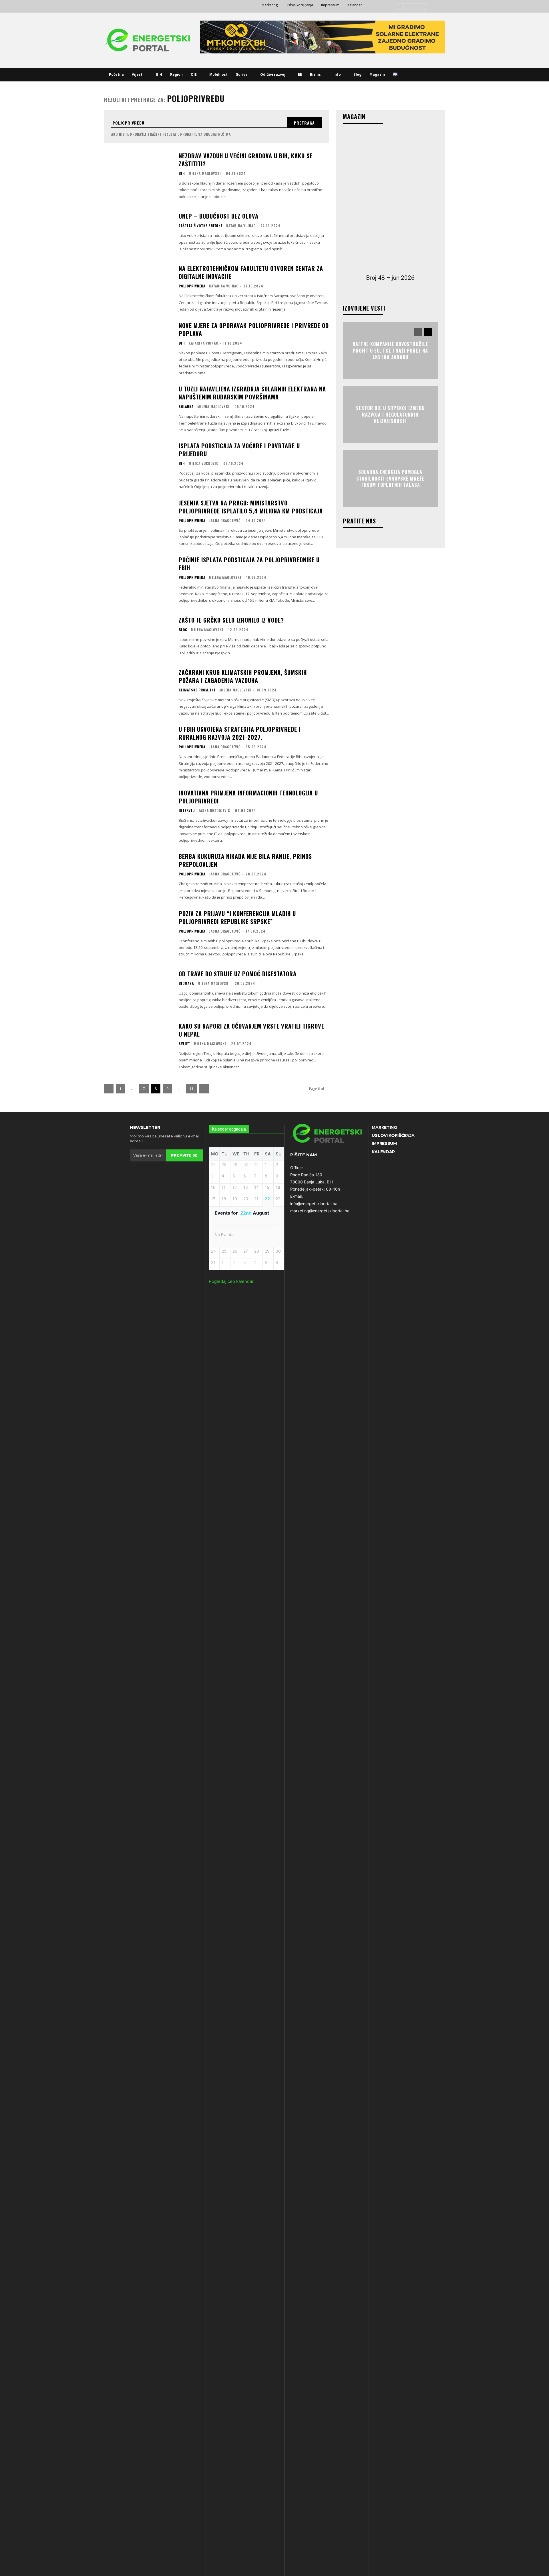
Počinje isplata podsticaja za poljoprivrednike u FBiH (249, 564)
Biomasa (186, 983)
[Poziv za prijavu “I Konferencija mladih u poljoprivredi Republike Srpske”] (138, 933)
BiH (182, 173)
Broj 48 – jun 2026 (390, 278)
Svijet (184, 1044)
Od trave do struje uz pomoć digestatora (238, 974)
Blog (183, 630)
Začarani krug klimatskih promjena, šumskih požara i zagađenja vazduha (243, 676)
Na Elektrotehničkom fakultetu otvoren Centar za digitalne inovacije (251, 272)
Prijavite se (184, 1155)
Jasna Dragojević (225, 520)
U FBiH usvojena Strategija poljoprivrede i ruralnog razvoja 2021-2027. (240, 733)
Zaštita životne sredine (201, 226)
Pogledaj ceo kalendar (231, 1281)
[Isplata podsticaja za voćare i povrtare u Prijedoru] (138, 465)
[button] (408, 75)
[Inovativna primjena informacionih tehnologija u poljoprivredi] (138, 812)
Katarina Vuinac (241, 226)
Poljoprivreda (192, 286)
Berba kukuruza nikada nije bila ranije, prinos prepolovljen (245, 860)
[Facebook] (400, 6)
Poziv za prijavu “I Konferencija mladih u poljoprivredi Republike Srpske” (237, 917)
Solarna (186, 407)
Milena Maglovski (205, 173)
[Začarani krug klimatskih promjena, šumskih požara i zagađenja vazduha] (138, 692)
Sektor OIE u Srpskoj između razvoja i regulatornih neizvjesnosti (390, 415)
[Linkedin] (416, 6)
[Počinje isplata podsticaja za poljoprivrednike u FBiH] (138, 579)
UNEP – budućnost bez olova (219, 216)
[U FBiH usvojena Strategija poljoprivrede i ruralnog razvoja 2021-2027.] (138, 749)
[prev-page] (109, 1089)
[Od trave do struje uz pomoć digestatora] (138, 990)
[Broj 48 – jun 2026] (390, 201)
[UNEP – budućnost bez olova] (138, 232)
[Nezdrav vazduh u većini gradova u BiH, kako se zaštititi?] (138, 175)
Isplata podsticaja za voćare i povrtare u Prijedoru (239, 450)
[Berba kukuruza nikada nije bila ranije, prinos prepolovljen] (138, 876)
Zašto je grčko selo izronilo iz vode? (231, 620)
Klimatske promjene (197, 690)
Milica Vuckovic (204, 463)
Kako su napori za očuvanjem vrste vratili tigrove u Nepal (251, 1030)
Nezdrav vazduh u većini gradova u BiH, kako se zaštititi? (246, 160)
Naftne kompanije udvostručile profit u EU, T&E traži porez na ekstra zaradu (390, 351)
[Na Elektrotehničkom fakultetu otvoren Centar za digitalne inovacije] (138, 288)
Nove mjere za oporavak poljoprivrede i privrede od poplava (254, 329)
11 (192, 1089)
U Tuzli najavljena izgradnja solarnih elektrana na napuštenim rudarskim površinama (252, 393)
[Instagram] (408, 6)
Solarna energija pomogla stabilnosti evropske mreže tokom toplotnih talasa (390, 479)
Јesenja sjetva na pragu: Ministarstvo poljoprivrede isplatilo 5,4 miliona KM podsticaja (251, 507)
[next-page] (204, 1089)
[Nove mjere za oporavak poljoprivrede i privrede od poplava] (138, 345)
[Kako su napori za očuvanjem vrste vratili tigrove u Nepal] (138, 1046)
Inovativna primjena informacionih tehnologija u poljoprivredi (248, 797)
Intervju (187, 811)
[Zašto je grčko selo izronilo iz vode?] (138, 636)
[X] (424, 6)
